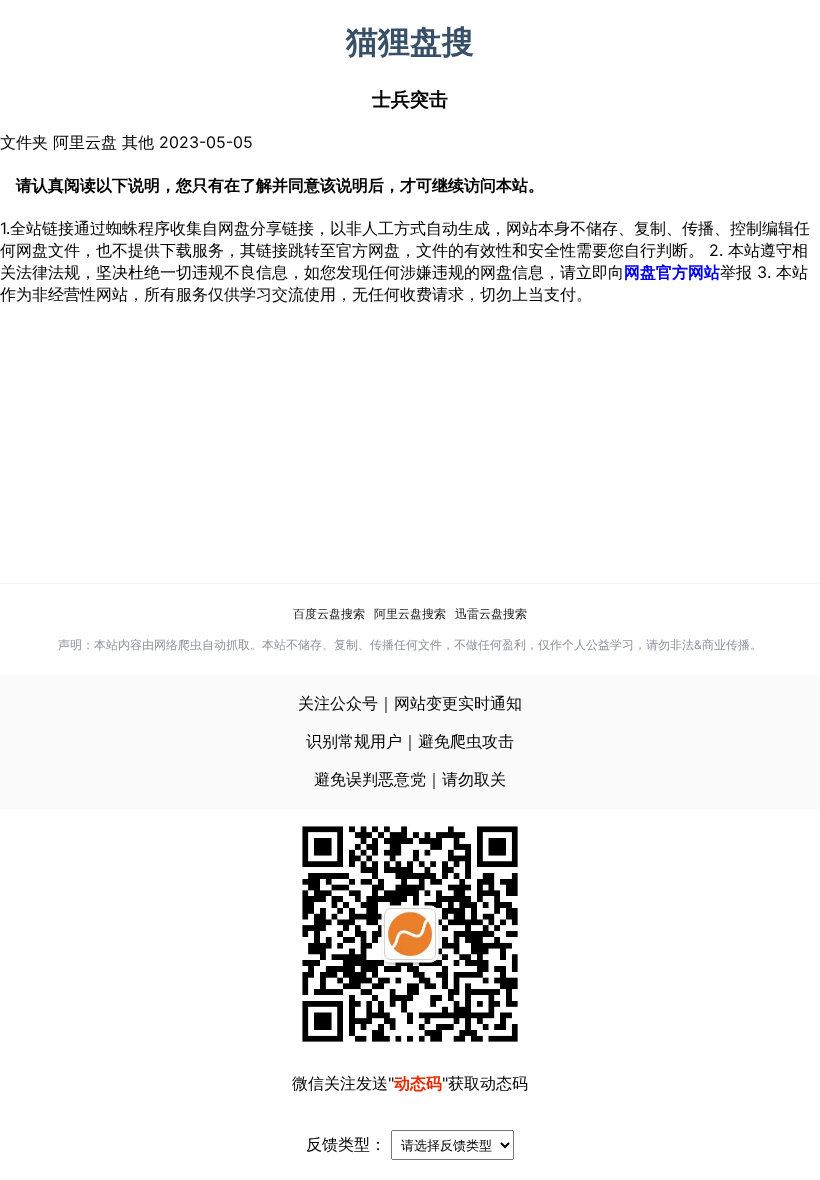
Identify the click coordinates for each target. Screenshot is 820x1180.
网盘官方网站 (672, 272)
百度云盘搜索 (329, 613)
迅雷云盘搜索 (491, 613)
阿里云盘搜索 (410, 613)
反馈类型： (346, 1144)
